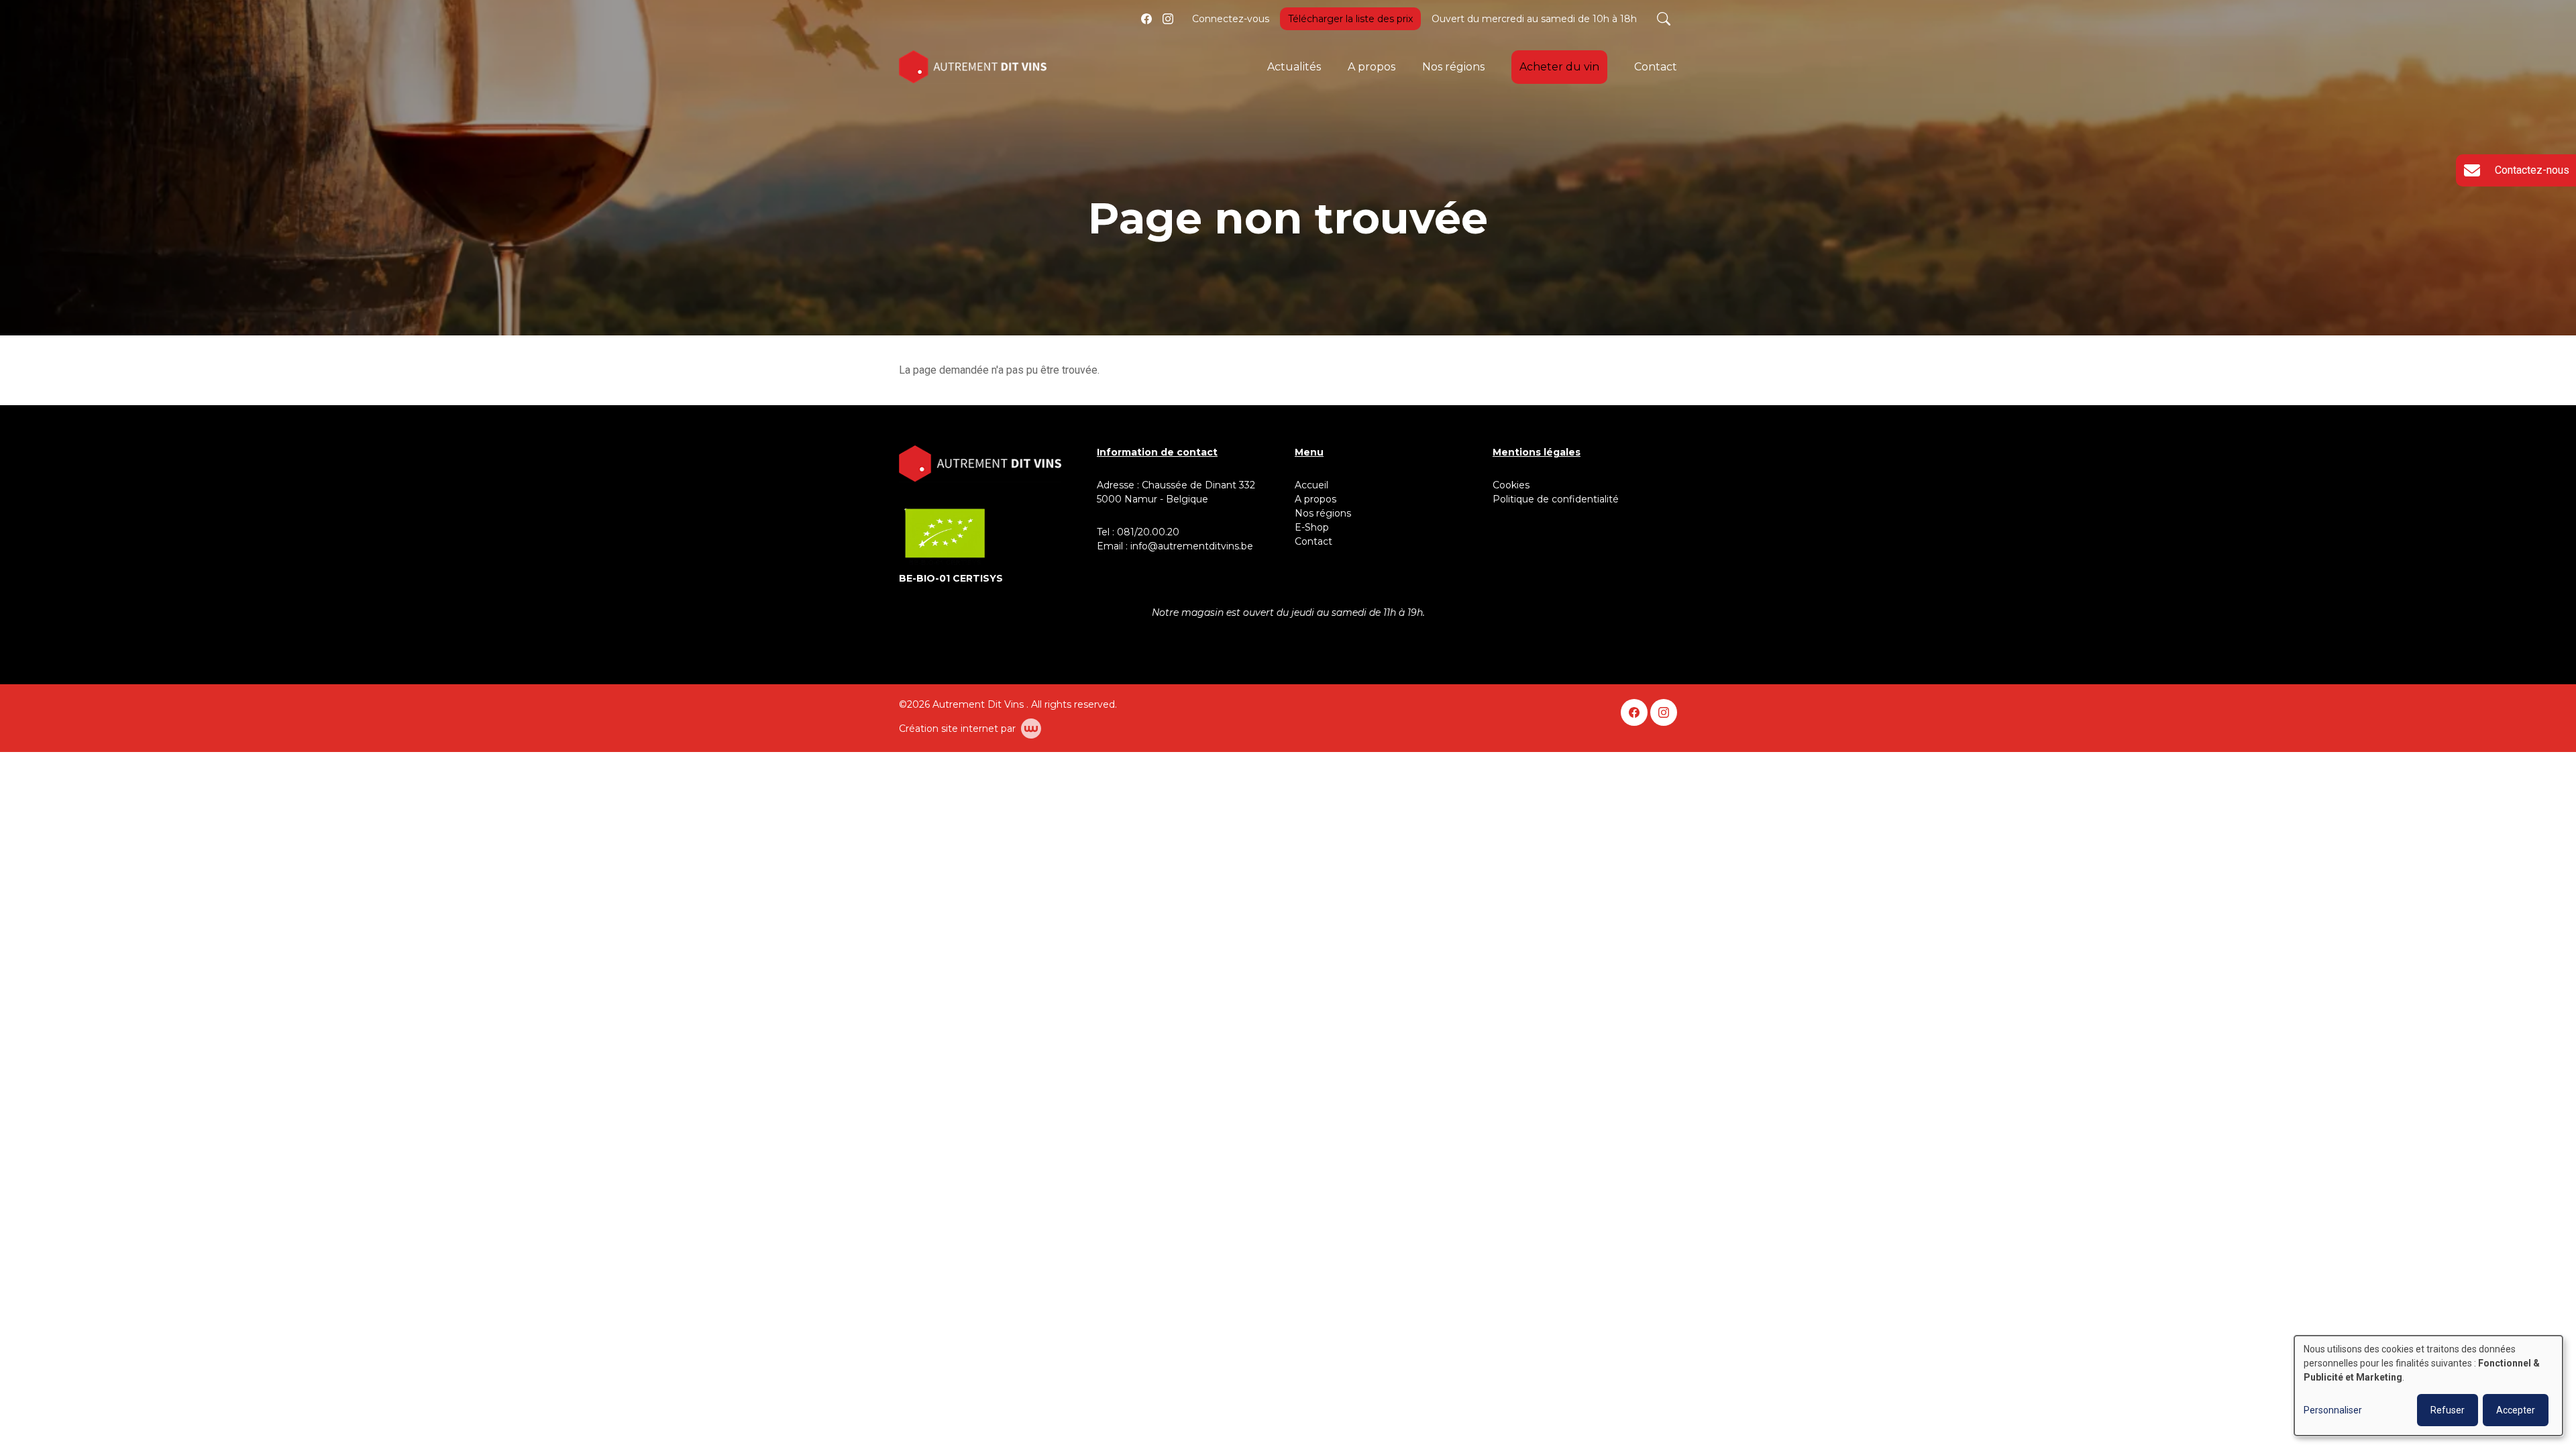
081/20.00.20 (1148, 532)
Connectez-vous (1231, 19)
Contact (1656, 67)
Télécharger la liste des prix (1350, 19)
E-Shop (1313, 527)
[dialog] (2428, 1386)
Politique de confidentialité (1556, 499)
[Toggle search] (1664, 19)
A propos (1372, 67)
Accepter (2516, 1410)
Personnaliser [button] (2333, 1410)
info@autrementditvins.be (1192, 546)
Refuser (2448, 1410)
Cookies (1511, 485)
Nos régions (1453, 67)
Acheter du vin (1559, 67)
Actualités (1294, 67)
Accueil (1311, 485)
